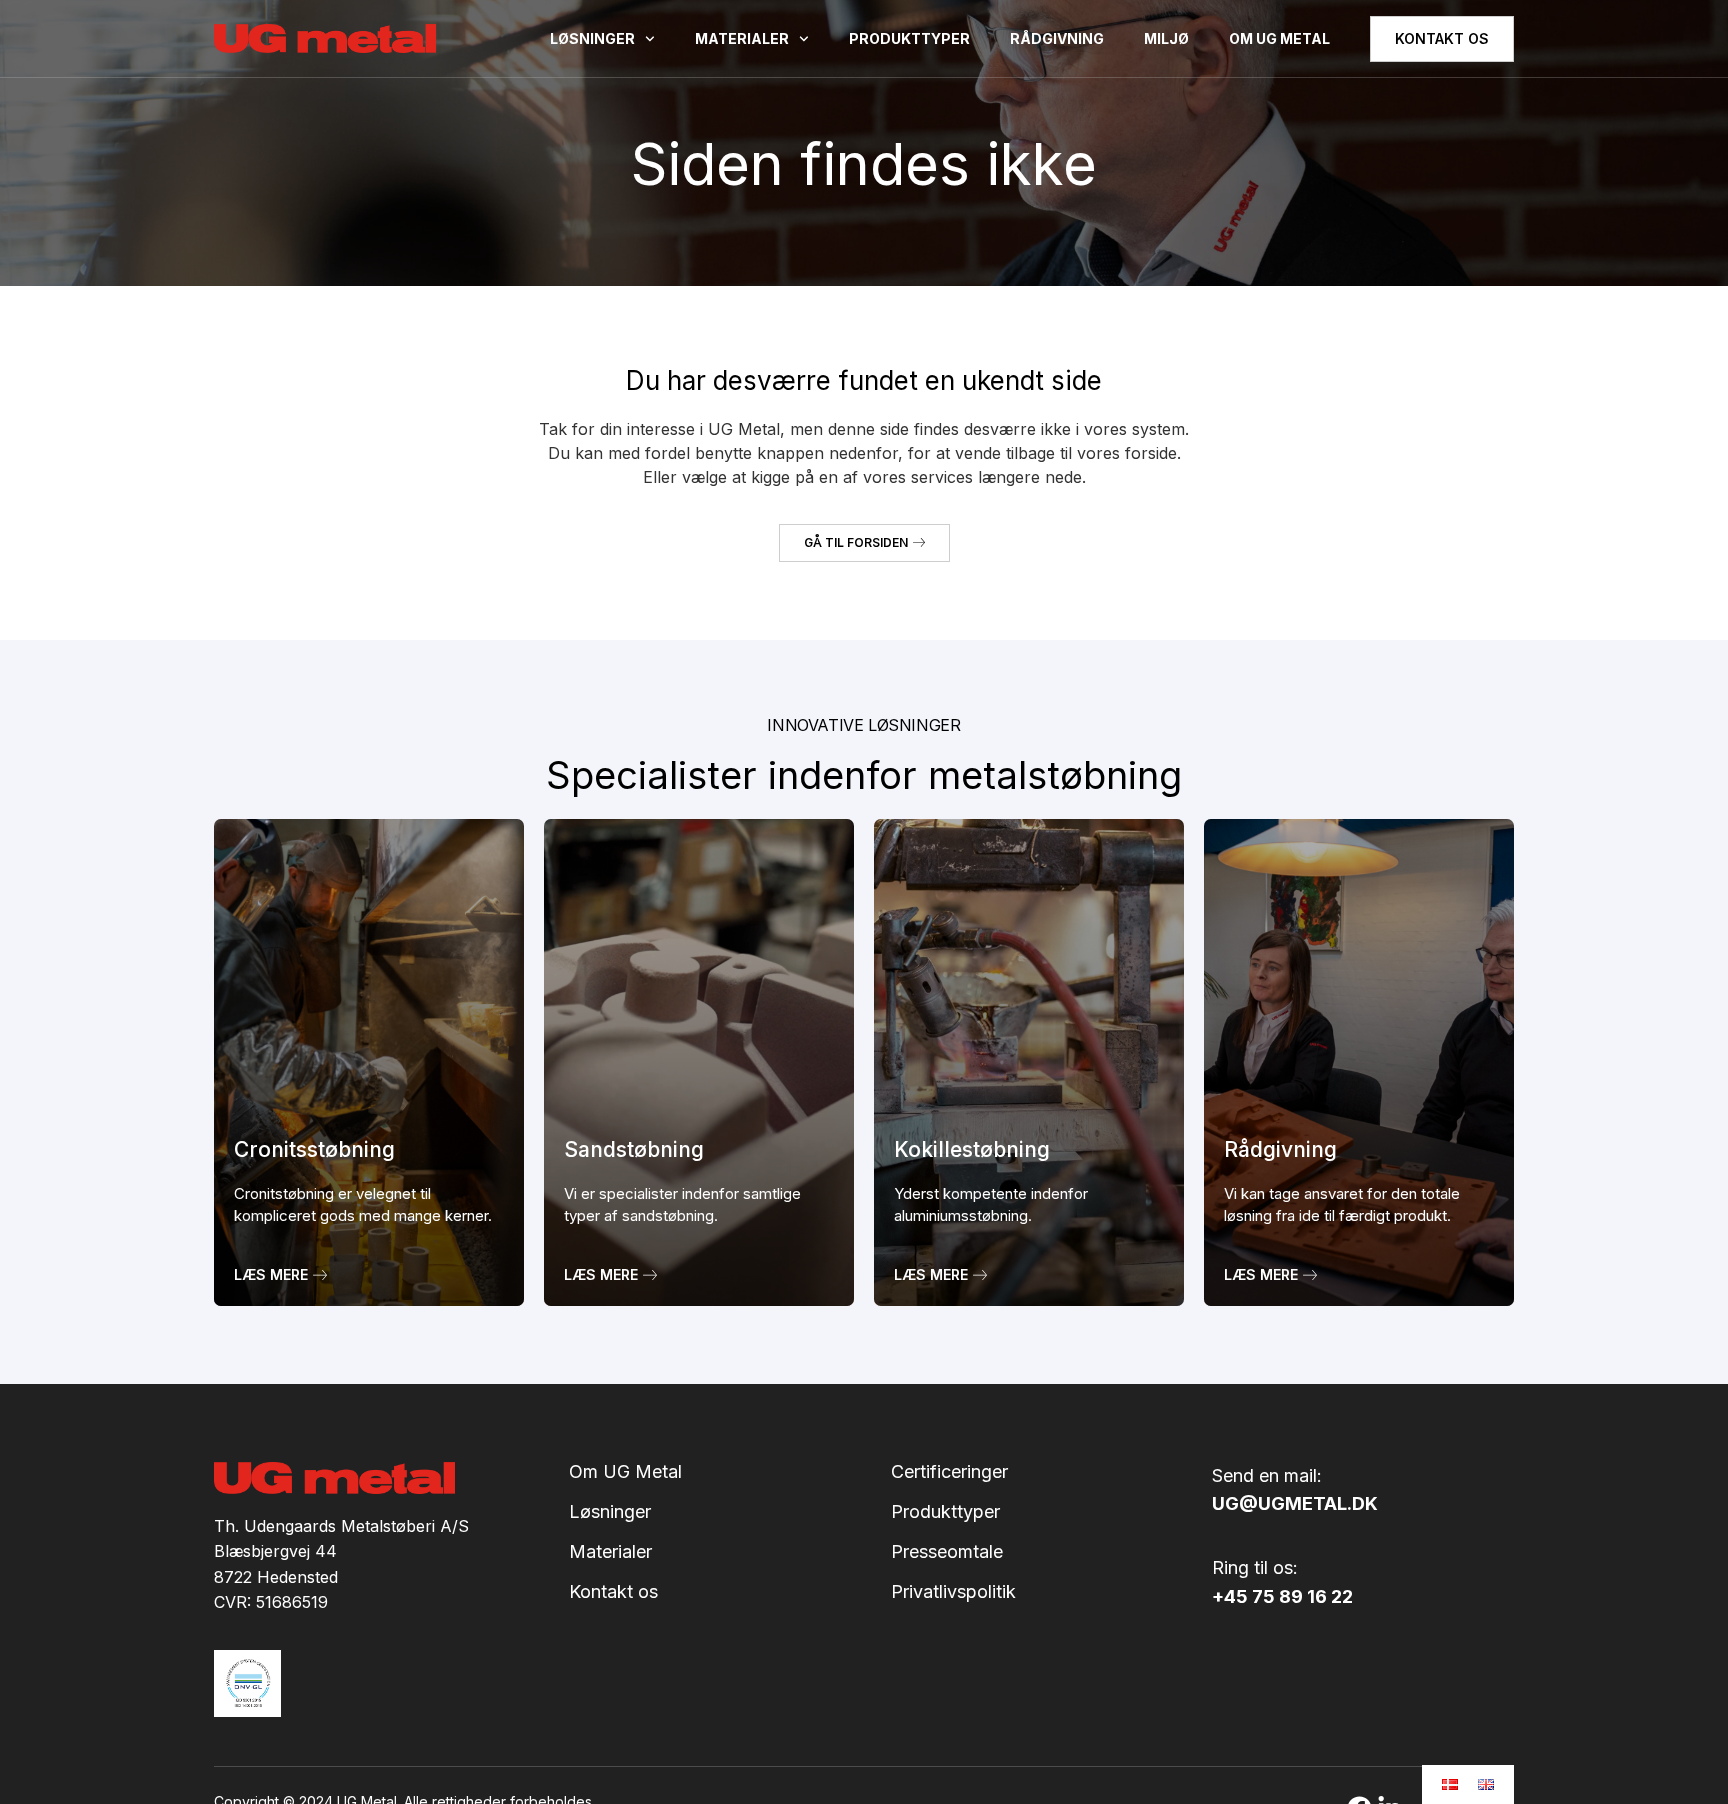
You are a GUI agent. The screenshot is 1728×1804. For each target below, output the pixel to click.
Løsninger (592, 38)
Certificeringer (949, 1472)
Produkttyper (909, 38)
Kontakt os (613, 1592)
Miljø (1166, 38)
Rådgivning (1057, 38)
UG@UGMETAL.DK (1295, 1503)
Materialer (742, 38)
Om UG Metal (625, 1472)
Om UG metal (1279, 38)
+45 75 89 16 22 (1282, 1596)
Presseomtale (947, 1552)
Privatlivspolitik (953, 1592)
